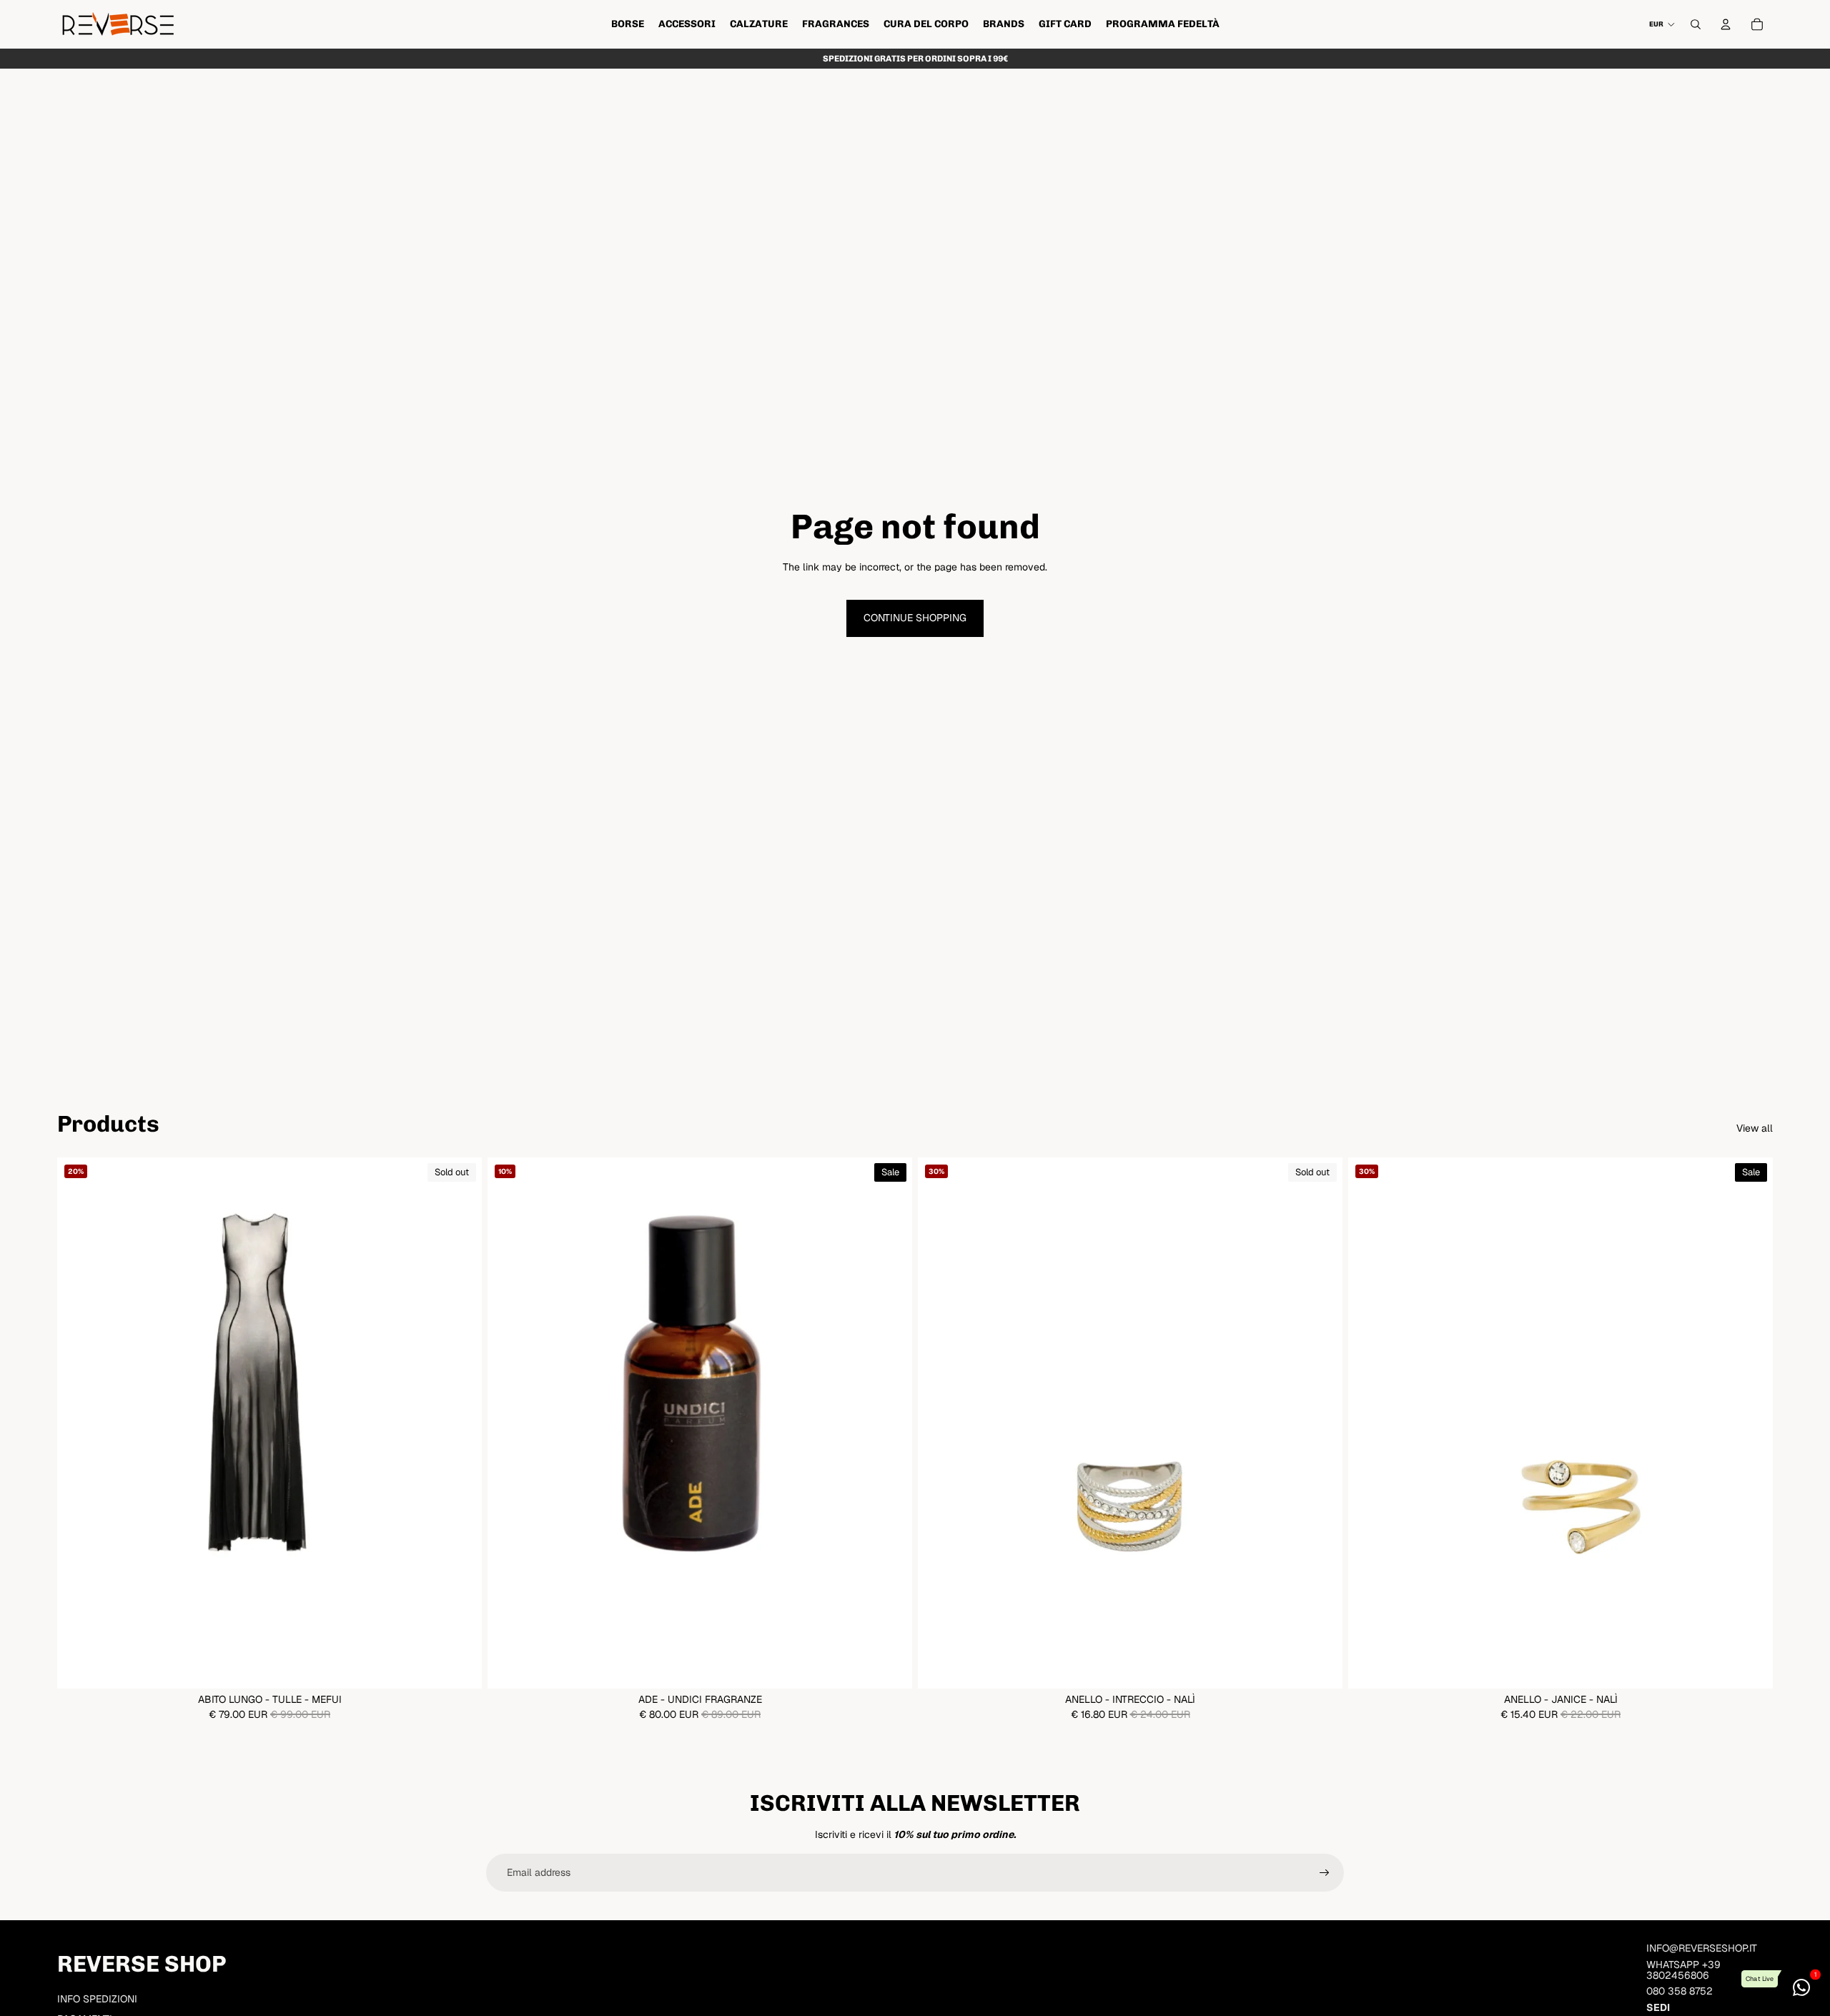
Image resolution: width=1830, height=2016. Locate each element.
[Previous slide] (79, 1423)
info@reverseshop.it (1702, 1948)
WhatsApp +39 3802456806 (1683, 1970)
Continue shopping (915, 618)
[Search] (1696, 24)
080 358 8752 (1680, 1991)
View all (1755, 1128)
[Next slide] (460, 1423)
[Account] (1726, 24)
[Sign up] (1325, 1873)
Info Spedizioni (97, 1999)
